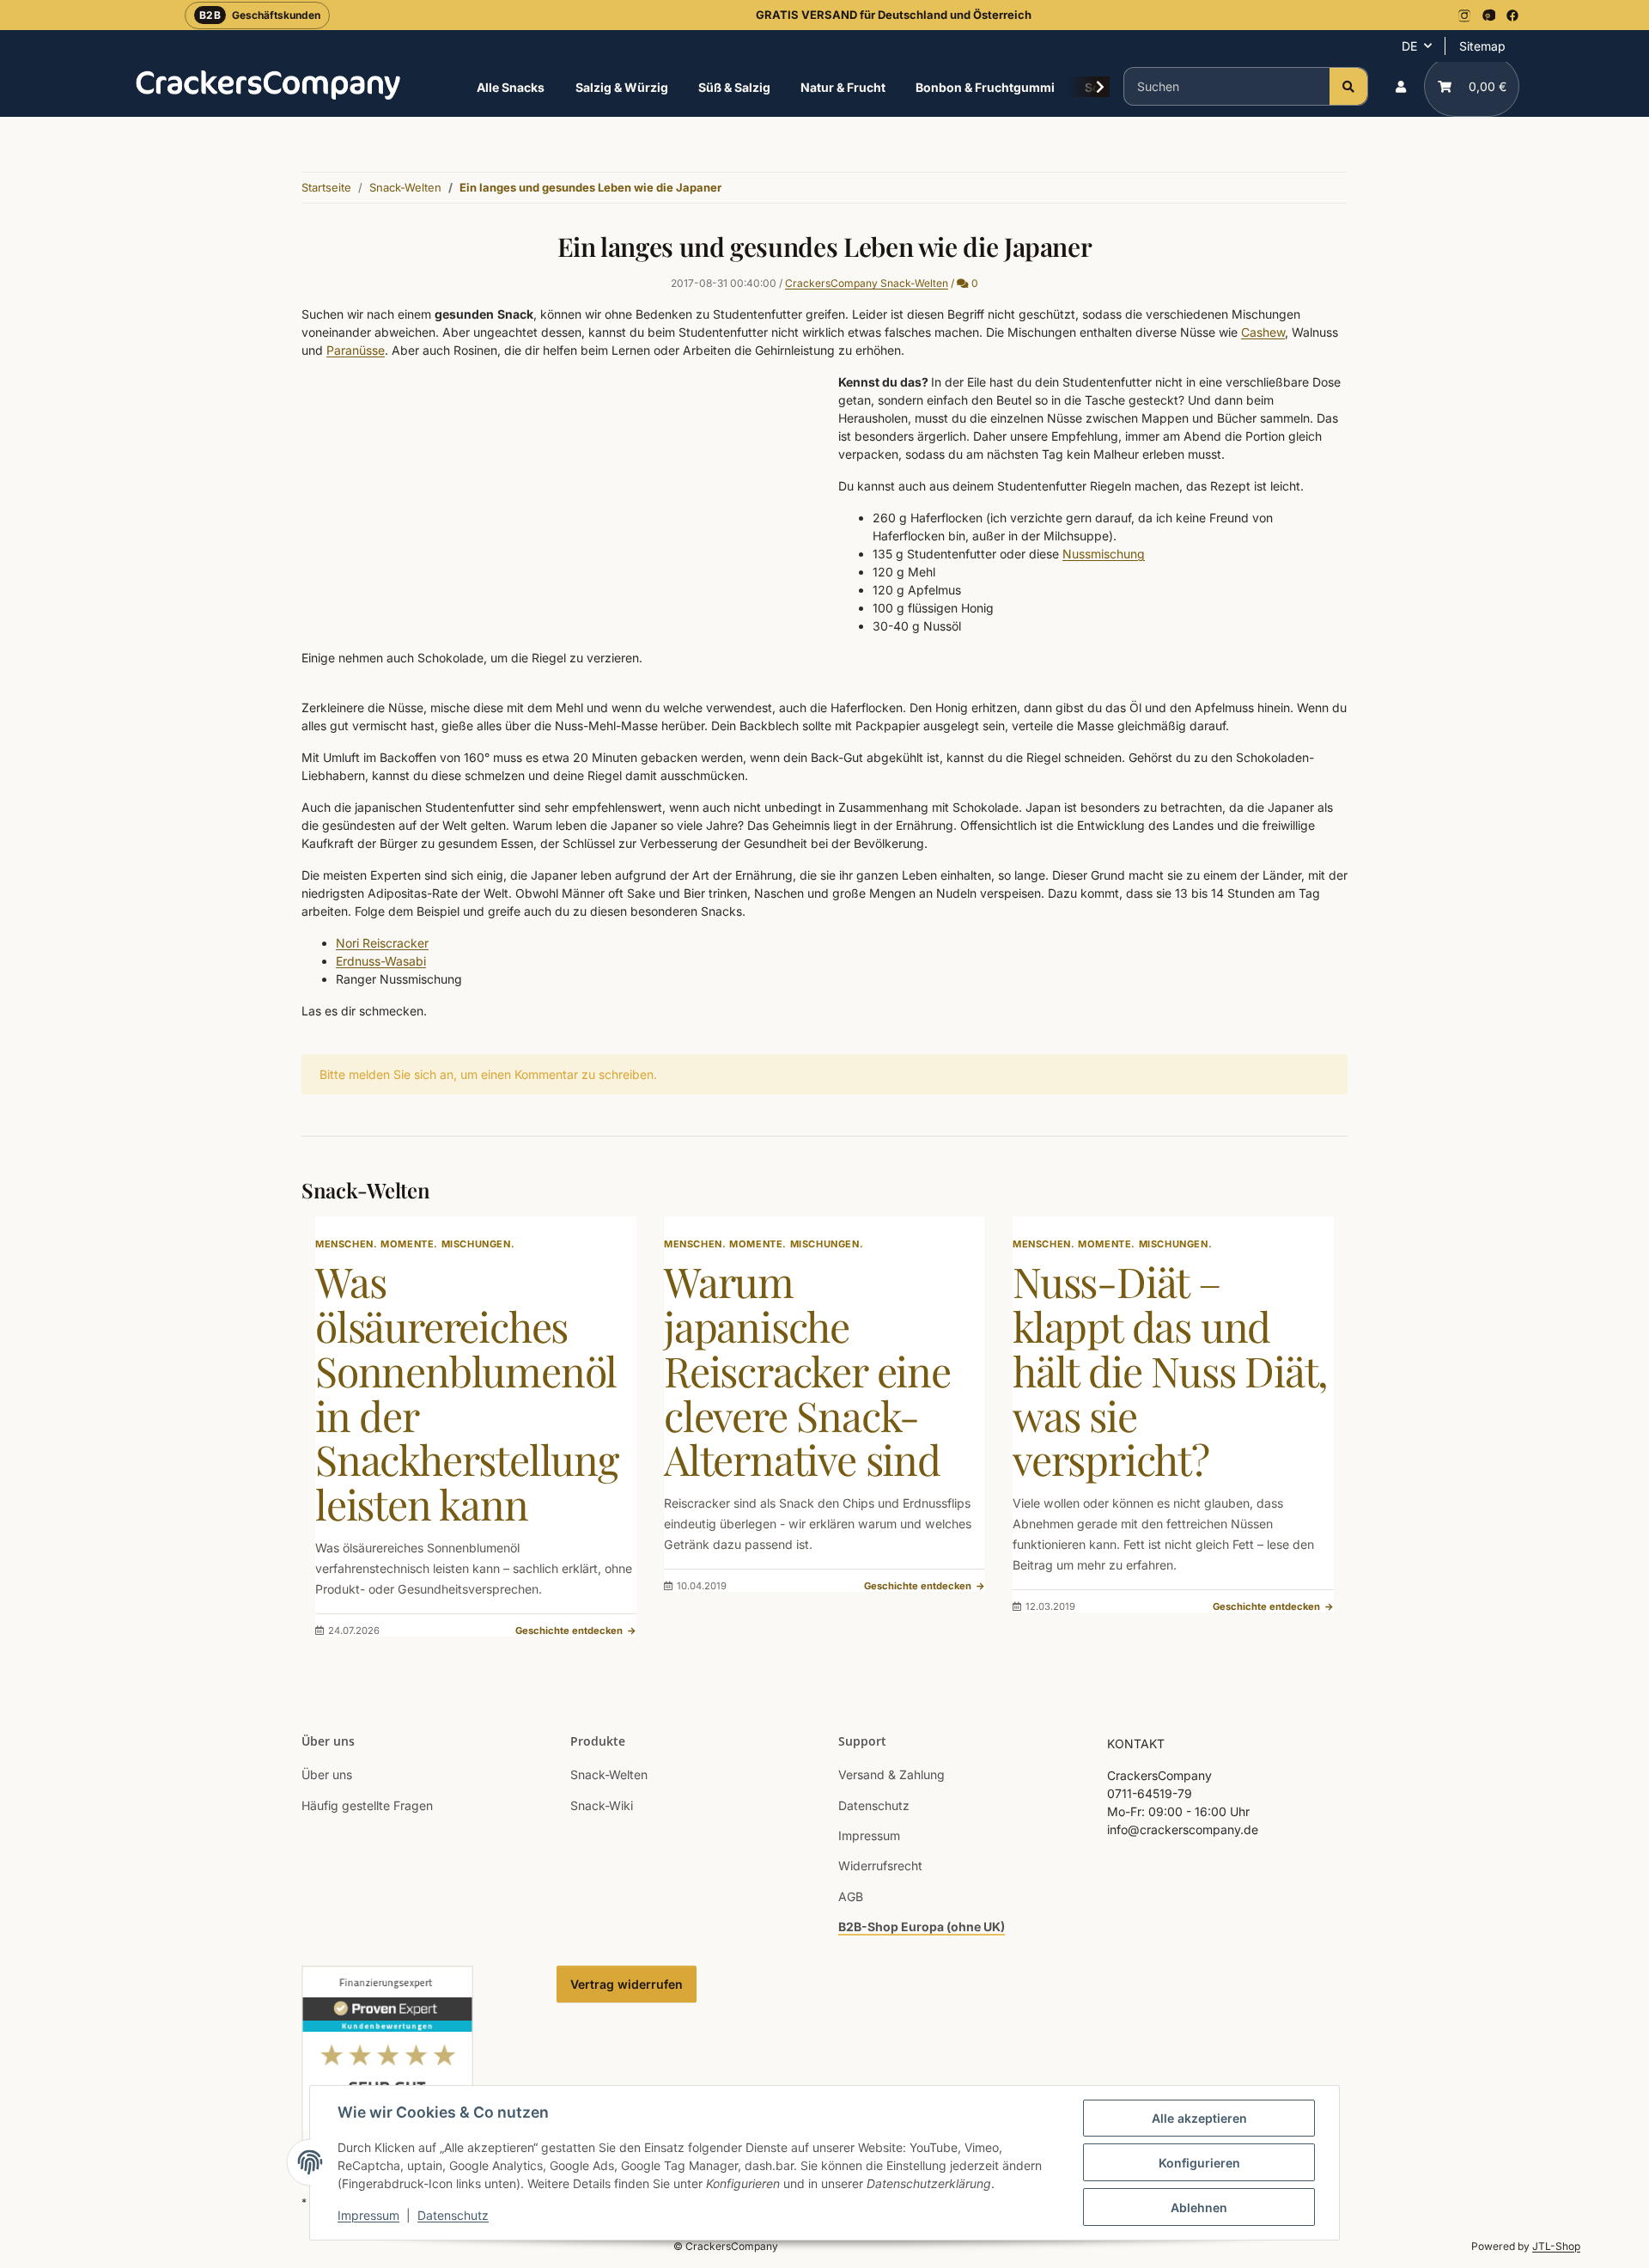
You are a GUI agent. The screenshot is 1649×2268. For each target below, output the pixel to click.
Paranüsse (356, 350)
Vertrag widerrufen (627, 1984)
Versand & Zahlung (891, 1774)
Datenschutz (453, 2215)
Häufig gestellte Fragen (367, 1805)
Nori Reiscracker (382, 943)
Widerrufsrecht (880, 1866)
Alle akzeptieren (1199, 2118)
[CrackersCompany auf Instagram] (1464, 15)
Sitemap (1482, 46)
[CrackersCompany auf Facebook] (1512, 15)
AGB (851, 1896)
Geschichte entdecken (576, 1631)
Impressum (368, 2215)
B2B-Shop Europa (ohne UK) (922, 1927)
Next (1306, 1427)
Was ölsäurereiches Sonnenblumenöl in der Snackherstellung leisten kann (467, 1392)
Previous (344, 1427)
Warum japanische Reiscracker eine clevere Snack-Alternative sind (807, 1370)
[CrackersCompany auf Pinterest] (1488, 15)
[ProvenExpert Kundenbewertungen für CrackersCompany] (387, 2067)
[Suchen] (1348, 86)
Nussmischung (1104, 554)
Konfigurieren (1199, 2163)
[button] (1401, 86)
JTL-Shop (1556, 2246)
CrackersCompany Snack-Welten (867, 283)
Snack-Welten (609, 1774)
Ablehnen (1199, 2207)
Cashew (1263, 332)
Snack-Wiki (602, 1805)
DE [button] (1409, 46)
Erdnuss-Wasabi (381, 961)
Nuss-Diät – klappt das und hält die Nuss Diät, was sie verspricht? (1170, 1370)
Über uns (327, 1774)
